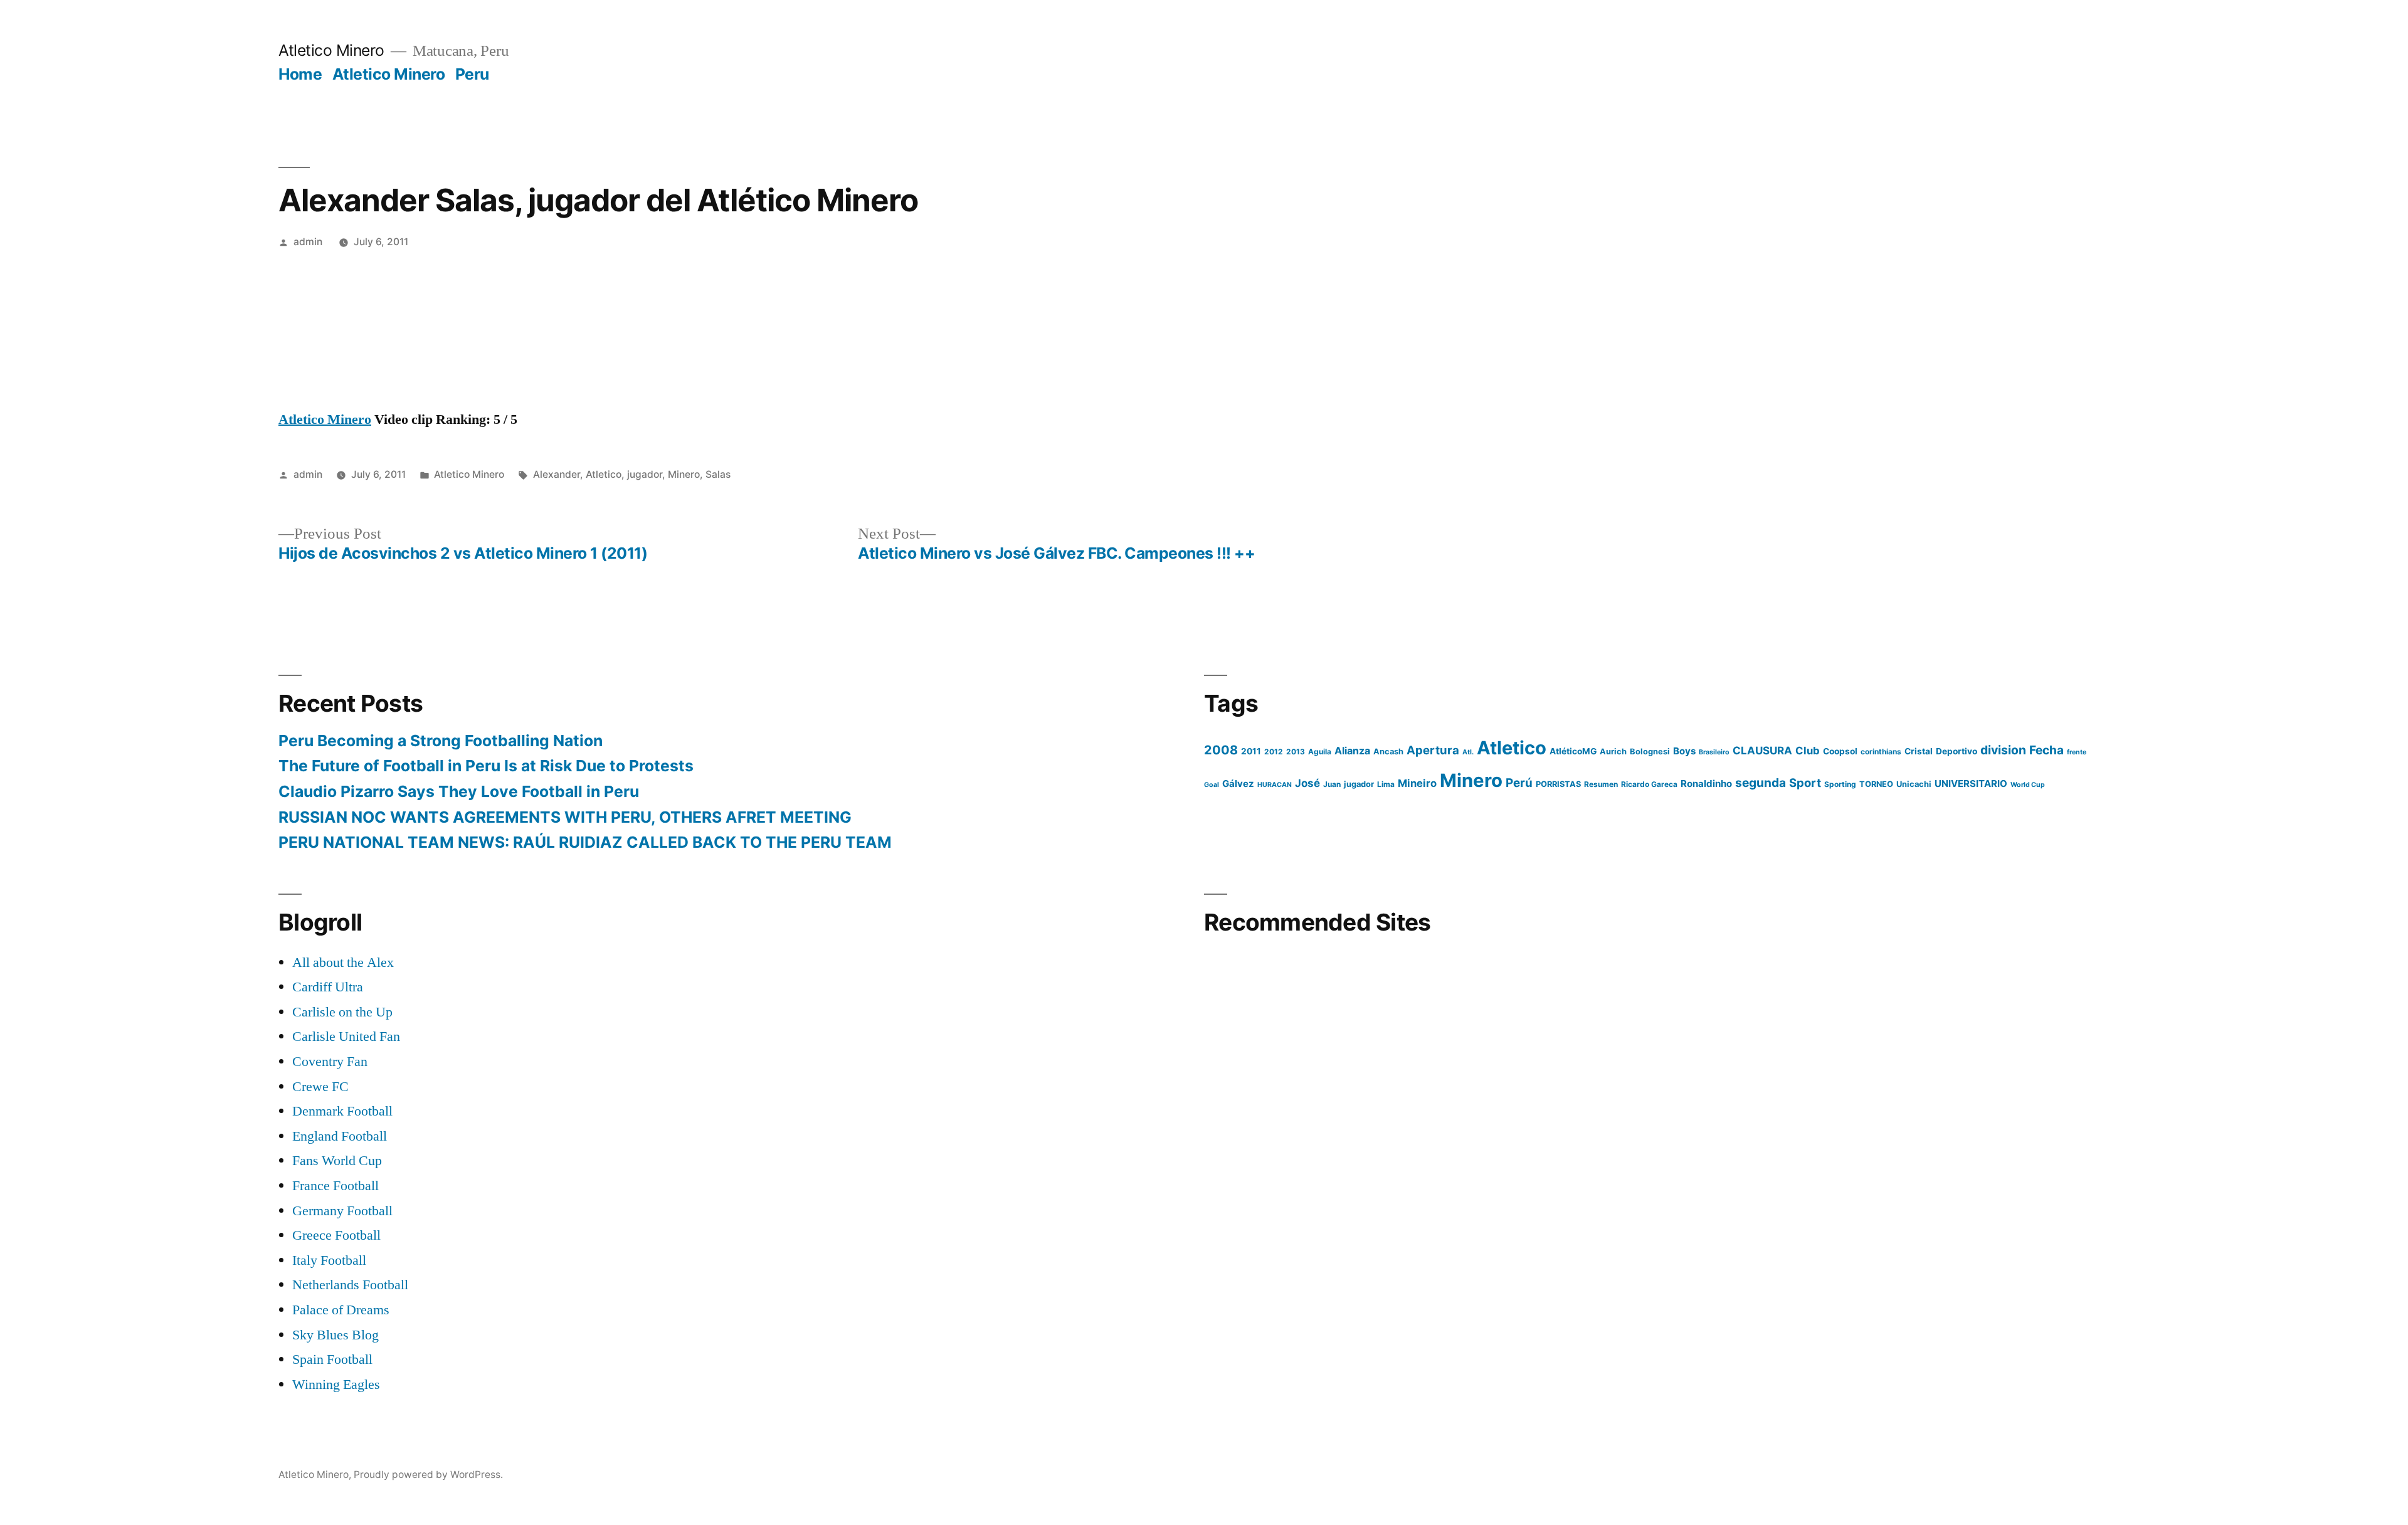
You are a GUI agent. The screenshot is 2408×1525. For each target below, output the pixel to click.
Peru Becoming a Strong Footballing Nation (441, 741)
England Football (340, 1136)
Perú (1519, 783)
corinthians (1881, 752)
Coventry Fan (330, 1062)
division (2003, 750)
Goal (1212, 785)
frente (2077, 752)
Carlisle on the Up (342, 1012)
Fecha (2046, 750)
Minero (684, 474)
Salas (718, 474)
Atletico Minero (331, 50)
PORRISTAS (1558, 784)
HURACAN (1275, 785)
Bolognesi (1650, 752)
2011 (1251, 751)
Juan (1332, 784)
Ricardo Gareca (1649, 784)
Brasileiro (1714, 752)
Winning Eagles (336, 1385)
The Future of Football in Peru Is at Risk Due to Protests (486, 766)
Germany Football (342, 1211)
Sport (1805, 783)
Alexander (557, 474)
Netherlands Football (350, 1285)
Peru (472, 74)
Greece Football (336, 1235)
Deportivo (1956, 751)
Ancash (1388, 752)
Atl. (1468, 752)
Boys (1684, 751)
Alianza (1352, 751)
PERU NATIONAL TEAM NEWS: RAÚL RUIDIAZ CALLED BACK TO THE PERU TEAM (585, 842)
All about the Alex (343, 963)
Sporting (1840, 784)
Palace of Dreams (341, 1310)
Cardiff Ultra (328, 987)
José (1307, 783)
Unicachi (1914, 784)
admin (308, 242)
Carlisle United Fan (346, 1037)
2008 (1221, 750)
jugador (645, 474)
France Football (335, 1186)
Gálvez (1238, 784)
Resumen (1601, 784)
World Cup (2028, 785)
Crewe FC (320, 1087)
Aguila (1320, 752)
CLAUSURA (1762, 751)
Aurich (1613, 752)
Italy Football (329, 1260)
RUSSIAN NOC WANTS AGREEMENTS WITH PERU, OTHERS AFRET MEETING (565, 817)
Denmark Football (342, 1111)
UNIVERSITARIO (1971, 784)
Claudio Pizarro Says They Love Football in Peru (459, 791)
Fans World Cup (337, 1161)
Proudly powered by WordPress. (428, 1475)
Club (1808, 751)
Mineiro (1417, 783)
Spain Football (332, 1359)
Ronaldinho (1706, 784)
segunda (1761, 783)
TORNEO (1876, 784)
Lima (1386, 784)
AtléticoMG (1573, 751)
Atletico (604, 474)
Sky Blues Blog (335, 1335)
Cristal (1919, 751)
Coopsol (1840, 751)
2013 (1296, 752)
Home (300, 74)
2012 (1274, 752)
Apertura (1433, 750)
